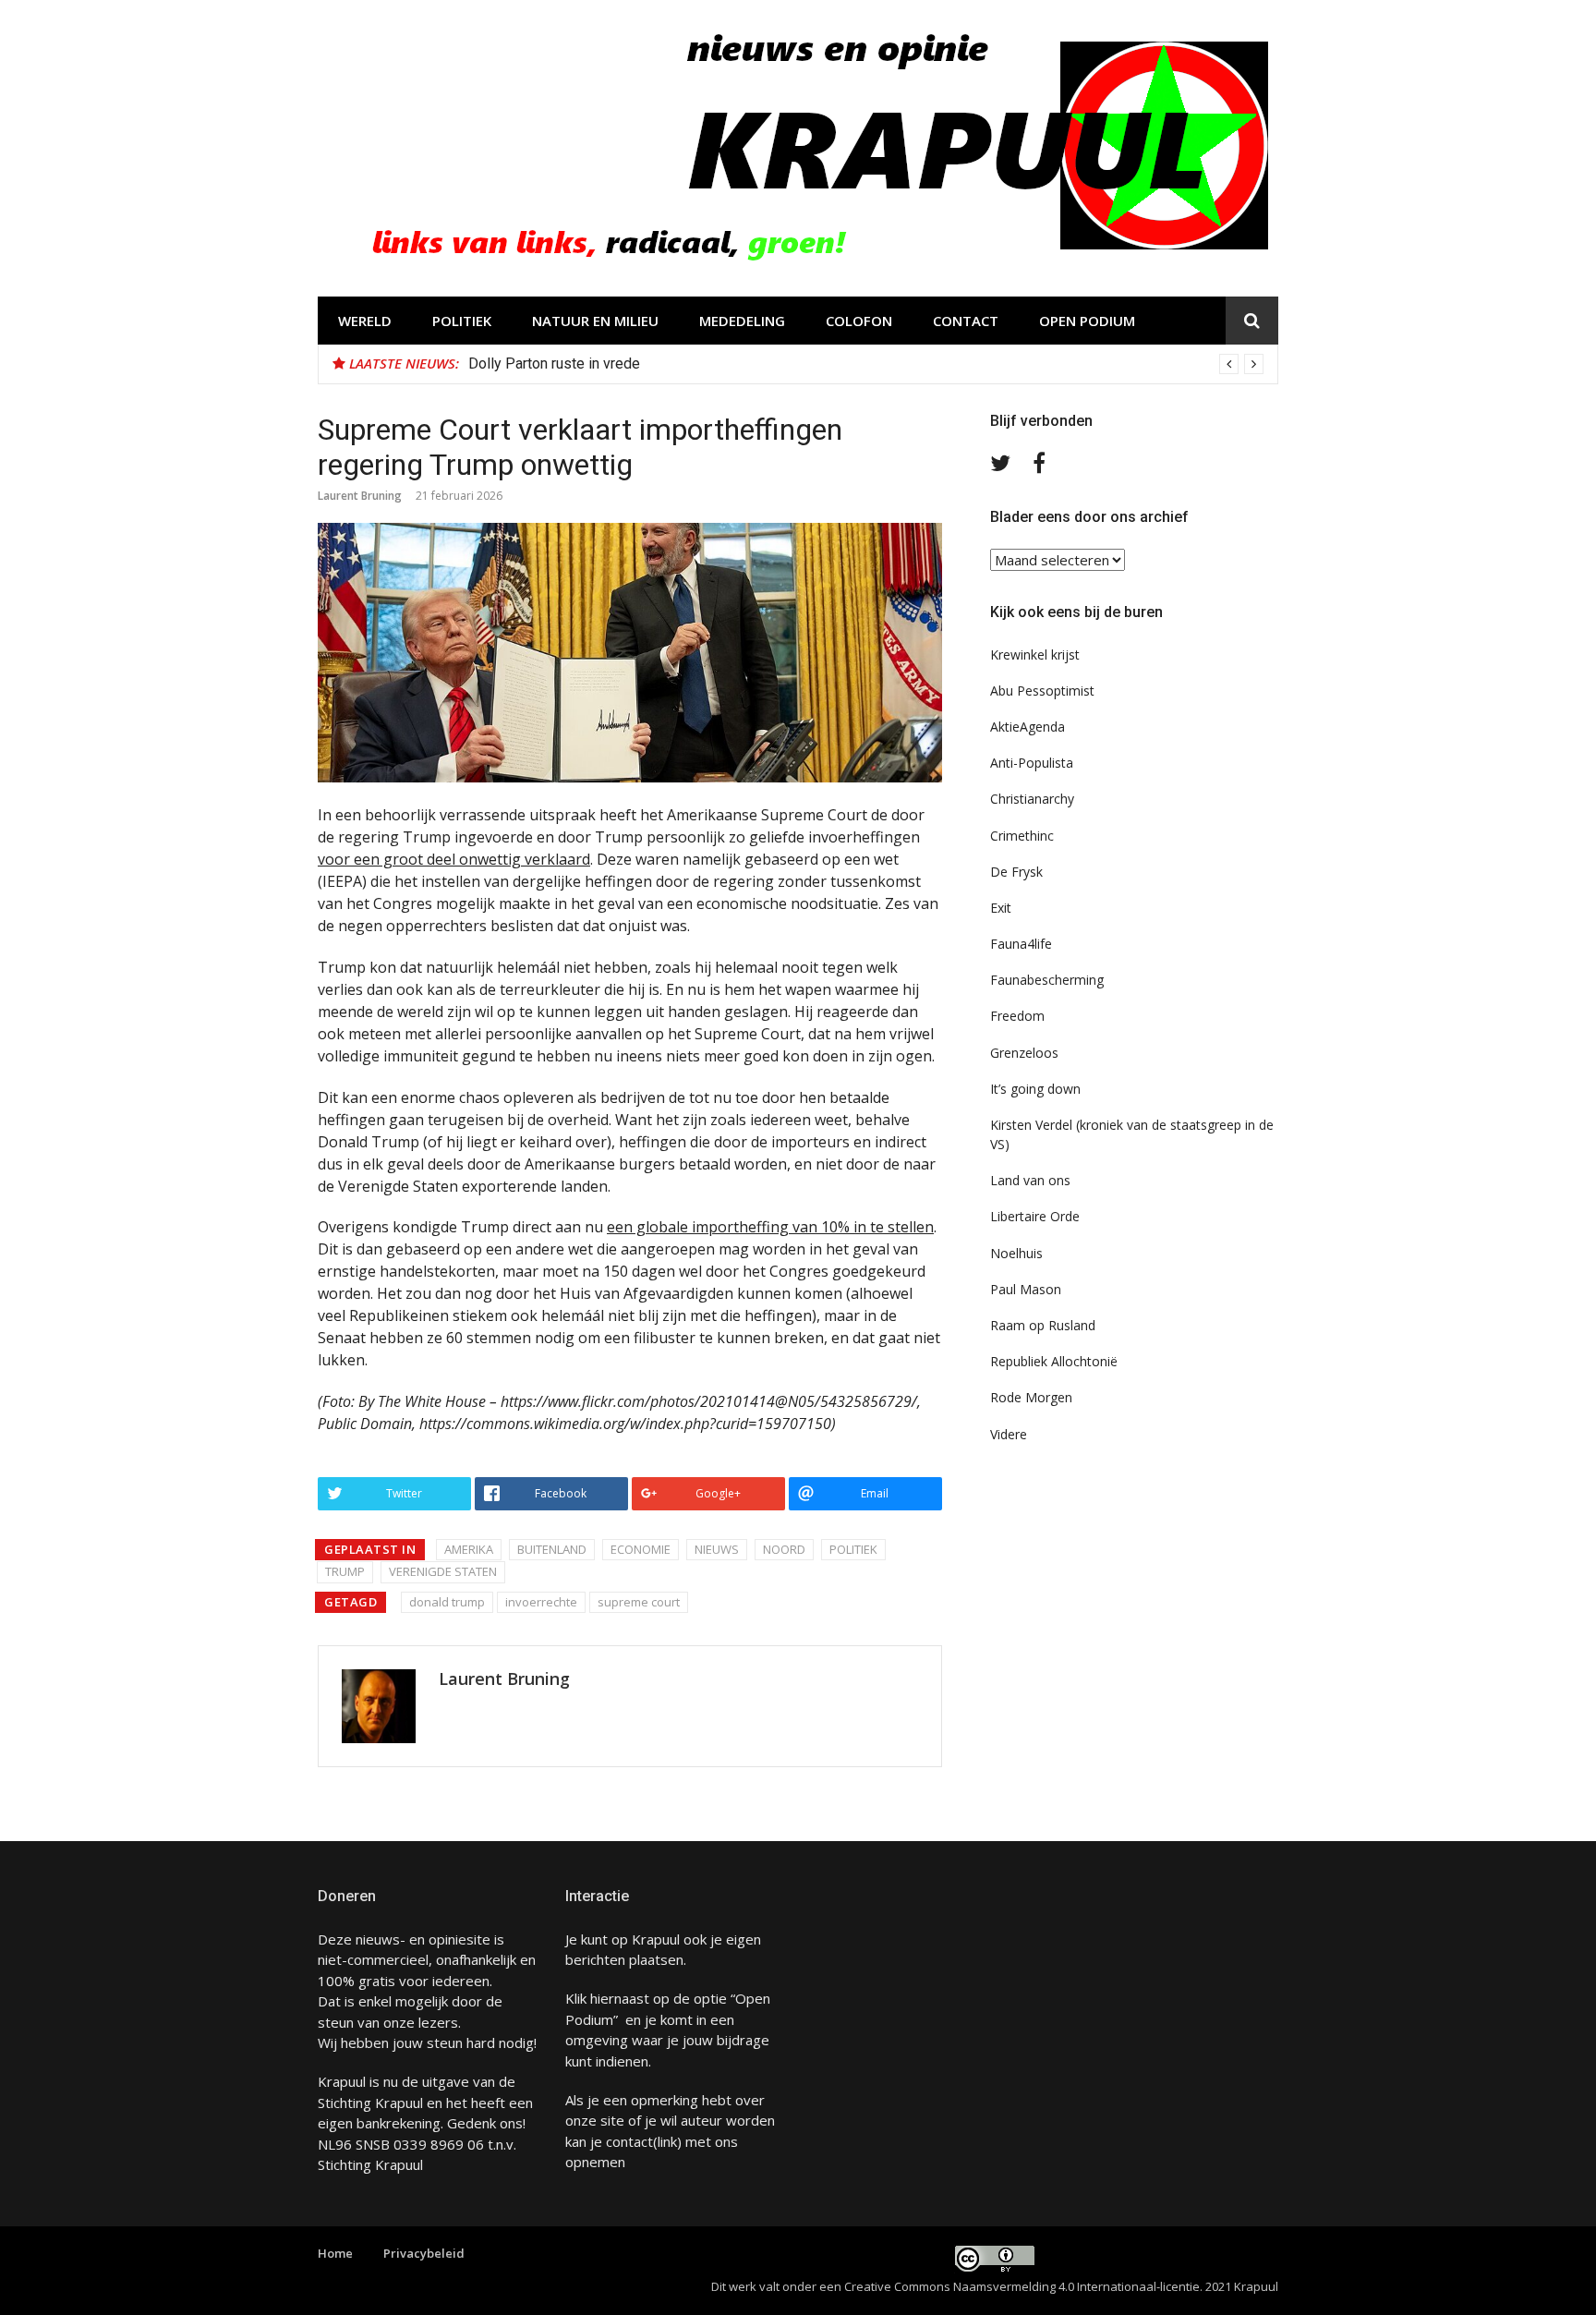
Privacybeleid (424, 2253)
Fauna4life (1021, 944)
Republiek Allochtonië (1054, 1361)
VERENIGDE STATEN (443, 1571)
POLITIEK (462, 321)
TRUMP (345, 1571)
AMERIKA (469, 1549)
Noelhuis (1016, 1253)
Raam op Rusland (1043, 1325)
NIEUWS (717, 1549)
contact (629, 2141)
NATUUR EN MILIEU (595, 321)
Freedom (1017, 1016)
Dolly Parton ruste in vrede (554, 364)
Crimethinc (1022, 836)
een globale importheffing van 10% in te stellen (770, 1227)
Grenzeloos (1024, 1053)
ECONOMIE (641, 1549)
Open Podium (1087, 321)
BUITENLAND (552, 1549)
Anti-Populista (1032, 763)
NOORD (784, 1549)
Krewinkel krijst (1035, 655)
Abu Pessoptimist (1042, 691)
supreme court (639, 1602)
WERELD (365, 321)
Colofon (859, 321)
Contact (966, 321)
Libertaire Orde (1035, 1216)
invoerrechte (541, 1602)
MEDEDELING (742, 321)
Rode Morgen (1031, 1397)
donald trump (447, 1602)
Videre (1009, 1434)
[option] (866, 364)
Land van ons (1030, 1180)
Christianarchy (1032, 799)
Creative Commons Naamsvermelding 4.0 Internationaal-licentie (1022, 2286)
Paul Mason (1026, 1289)
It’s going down (1035, 1089)
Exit (1001, 908)
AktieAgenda (1028, 727)
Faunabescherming (1047, 980)
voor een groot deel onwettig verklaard (454, 859)
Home (335, 2253)
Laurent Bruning (360, 496)
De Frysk (1016, 872)
